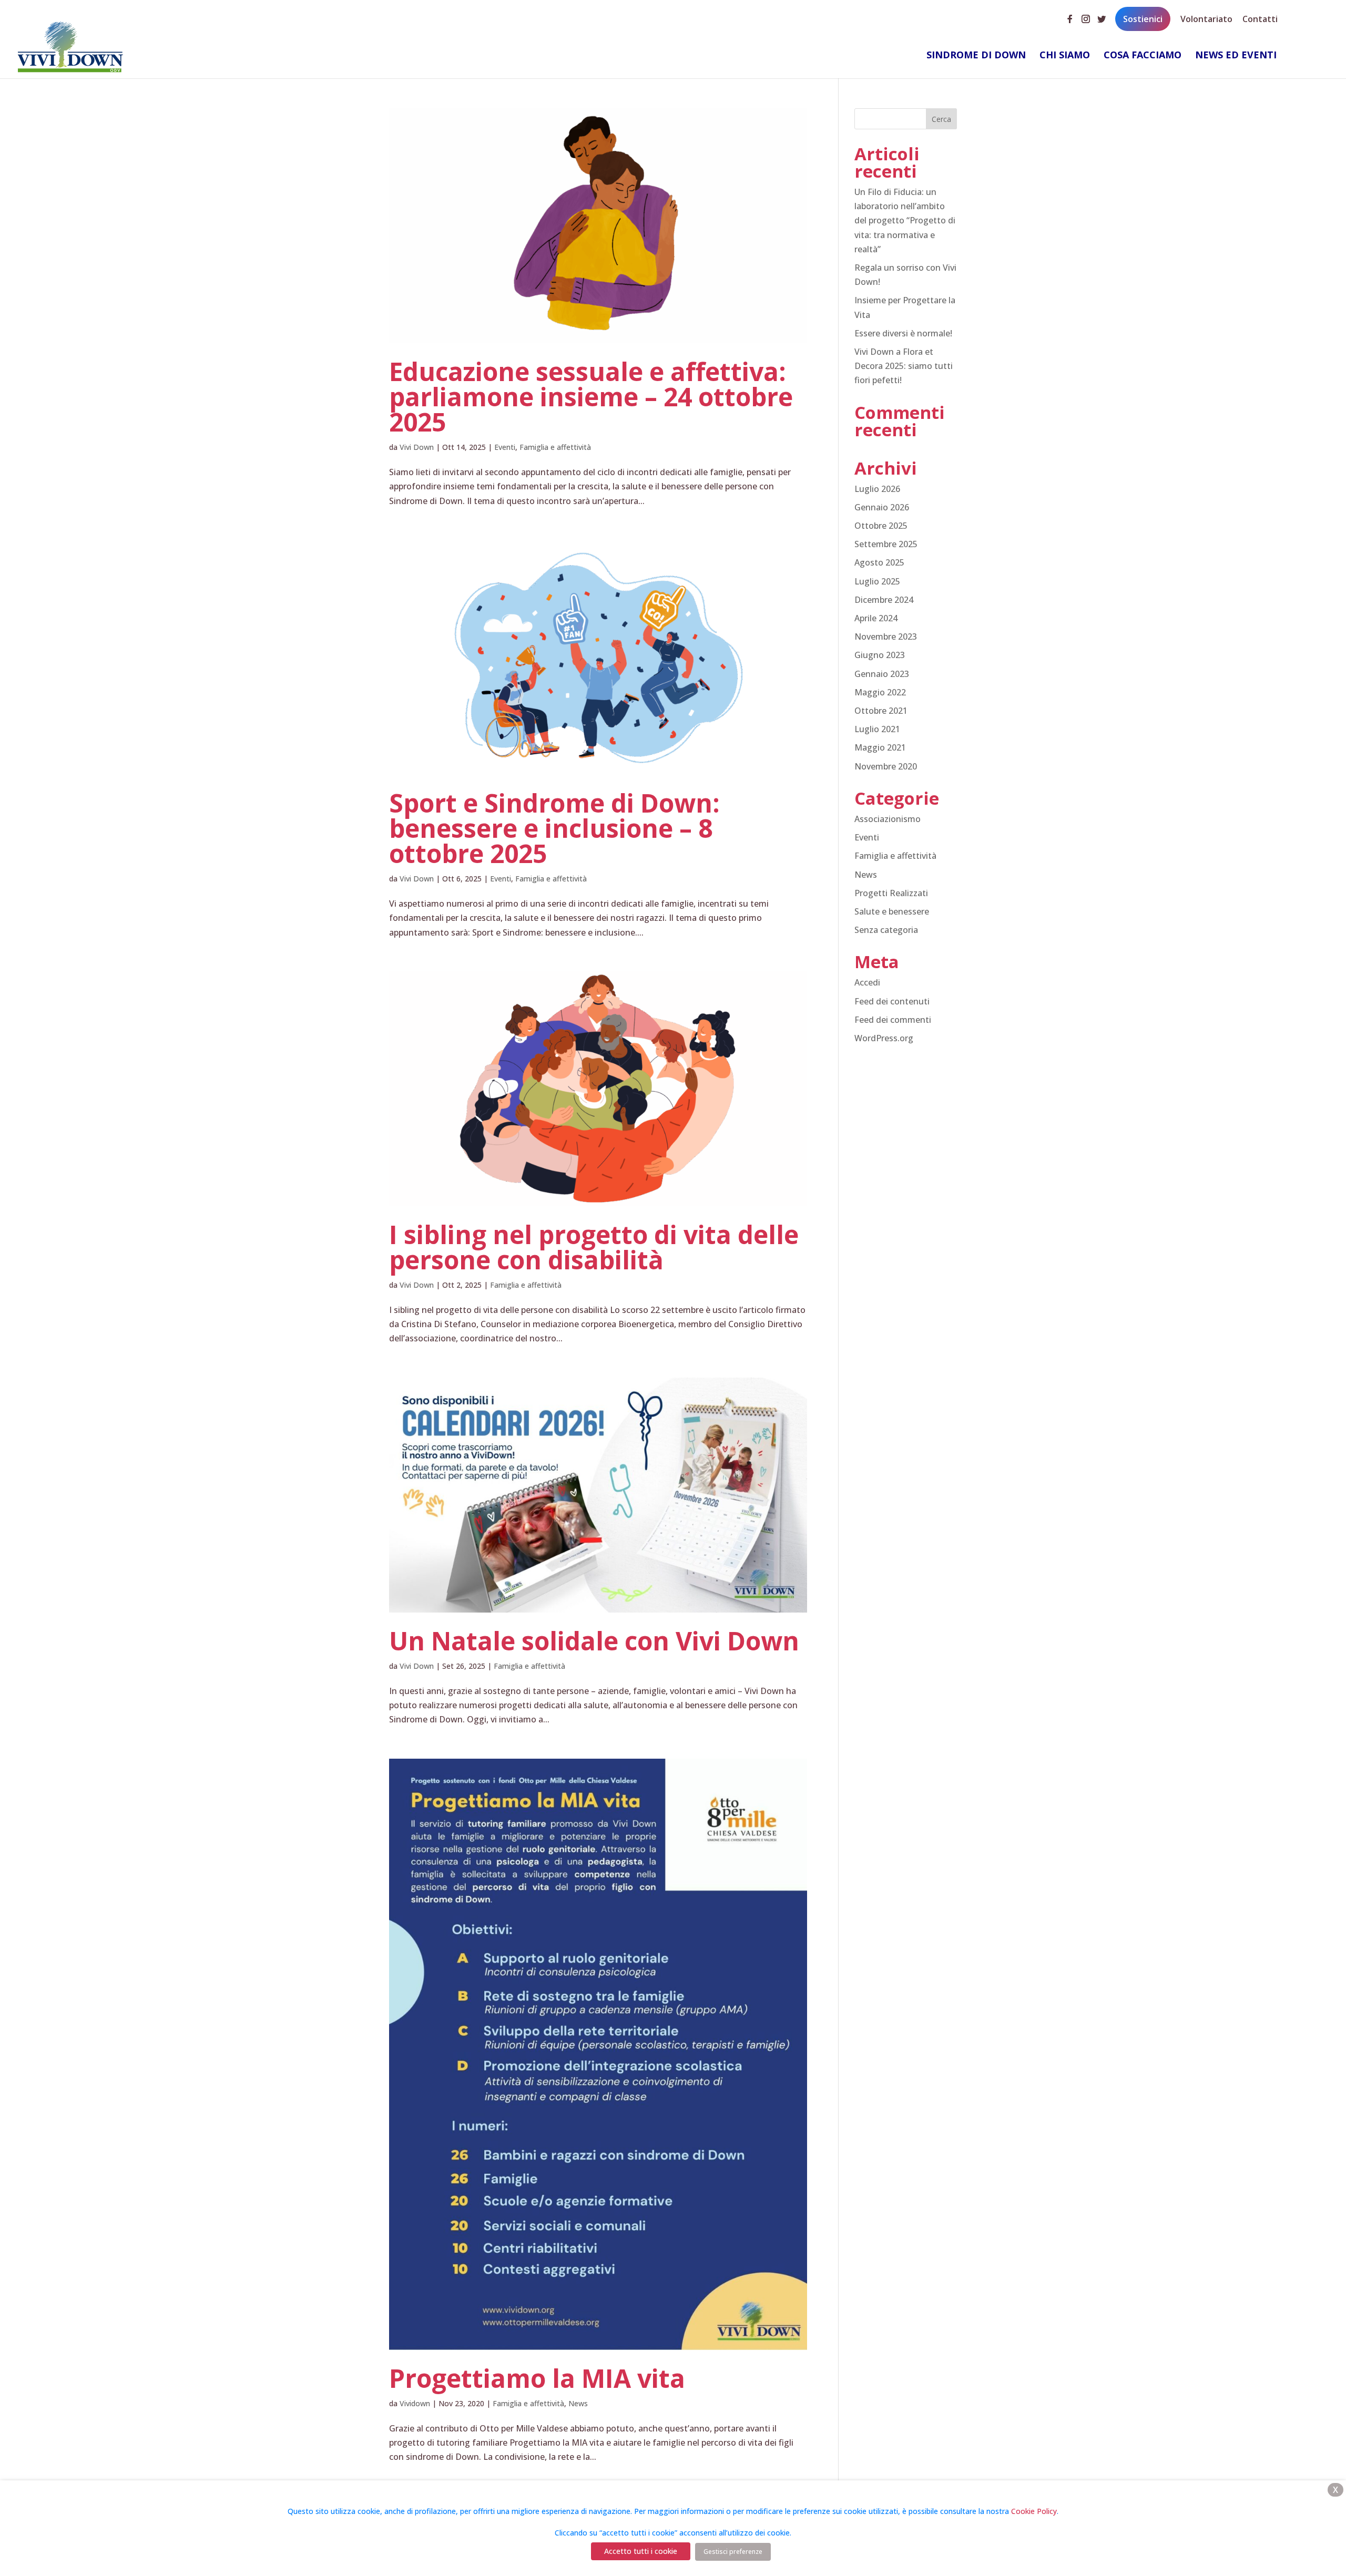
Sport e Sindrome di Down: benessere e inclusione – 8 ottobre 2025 (554, 828)
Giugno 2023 (880, 655)
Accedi (867, 982)
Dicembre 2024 (884, 600)
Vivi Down (417, 447)
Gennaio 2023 (882, 674)
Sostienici (1143, 19)
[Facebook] (1070, 15)
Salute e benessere (892, 911)
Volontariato (1206, 18)
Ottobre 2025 (881, 526)
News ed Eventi (1236, 56)
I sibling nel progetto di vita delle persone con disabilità (594, 1247)
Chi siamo (1065, 56)
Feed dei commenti (893, 1020)
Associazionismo (888, 819)
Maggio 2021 (880, 747)
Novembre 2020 (886, 766)
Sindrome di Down (976, 56)
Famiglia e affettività (555, 447)
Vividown (415, 2403)
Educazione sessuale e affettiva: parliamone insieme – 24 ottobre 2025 (591, 397)
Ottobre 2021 (881, 711)
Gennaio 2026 (882, 507)
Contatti (1260, 18)
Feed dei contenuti (892, 1001)
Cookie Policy (1034, 2511)
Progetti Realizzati (891, 893)
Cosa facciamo (1143, 56)
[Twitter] (1102, 15)
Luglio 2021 (877, 729)
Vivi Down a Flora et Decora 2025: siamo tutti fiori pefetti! (904, 366)
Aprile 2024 (876, 618)
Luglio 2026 (877, 489)
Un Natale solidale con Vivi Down (594, 1641)
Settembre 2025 (886, 544)
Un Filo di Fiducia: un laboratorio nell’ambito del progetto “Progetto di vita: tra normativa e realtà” (905, 220)
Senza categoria (886, 930)
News (578, 2403)
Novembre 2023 (886, 637)
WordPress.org (884, 1038)
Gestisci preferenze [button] (733, 2552)
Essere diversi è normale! (903, 333)
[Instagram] (1086, 15)
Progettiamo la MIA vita (537, 2378)
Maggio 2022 (880, 692)
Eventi (505, 447)
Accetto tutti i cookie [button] (641, 2551)
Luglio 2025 (877, 581)
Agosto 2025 (879, 562)
